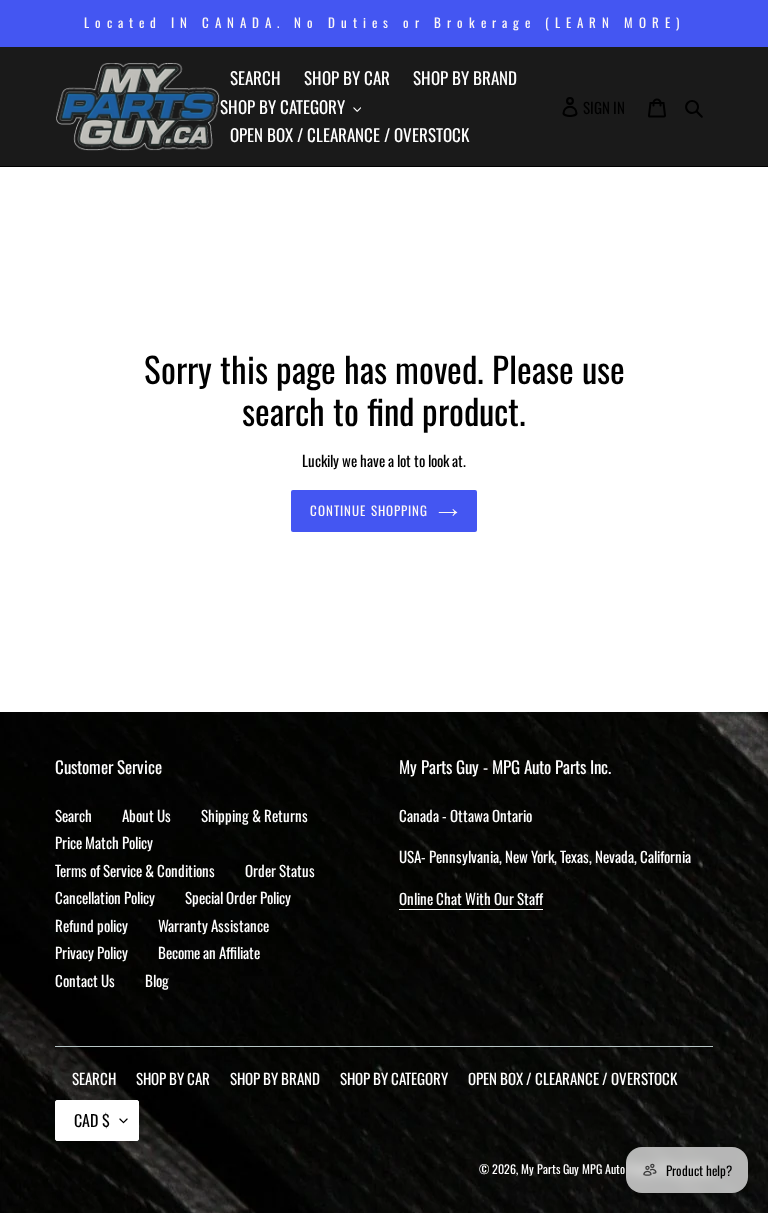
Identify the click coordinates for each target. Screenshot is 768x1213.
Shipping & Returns (254, 815)
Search (73, 815)
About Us (146, 815)
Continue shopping (369, 510)
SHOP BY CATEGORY (394, 1078)
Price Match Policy (104, 842)
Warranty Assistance (213, 925)
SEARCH (94, 1078)
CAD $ (92, 1120)
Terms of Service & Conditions (135, 870)
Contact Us (85, 980)
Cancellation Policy (105, 897)
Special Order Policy (238, 897)
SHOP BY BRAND (275, 1078)
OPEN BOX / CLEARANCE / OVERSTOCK (572, 1078)
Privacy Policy (91, 952)
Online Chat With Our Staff (471, 898)
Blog (157, 980)
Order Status (280, 870)
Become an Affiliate (209, 952)
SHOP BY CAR (173, 1078)
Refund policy (91, 925)
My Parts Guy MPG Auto (573, 1168)
